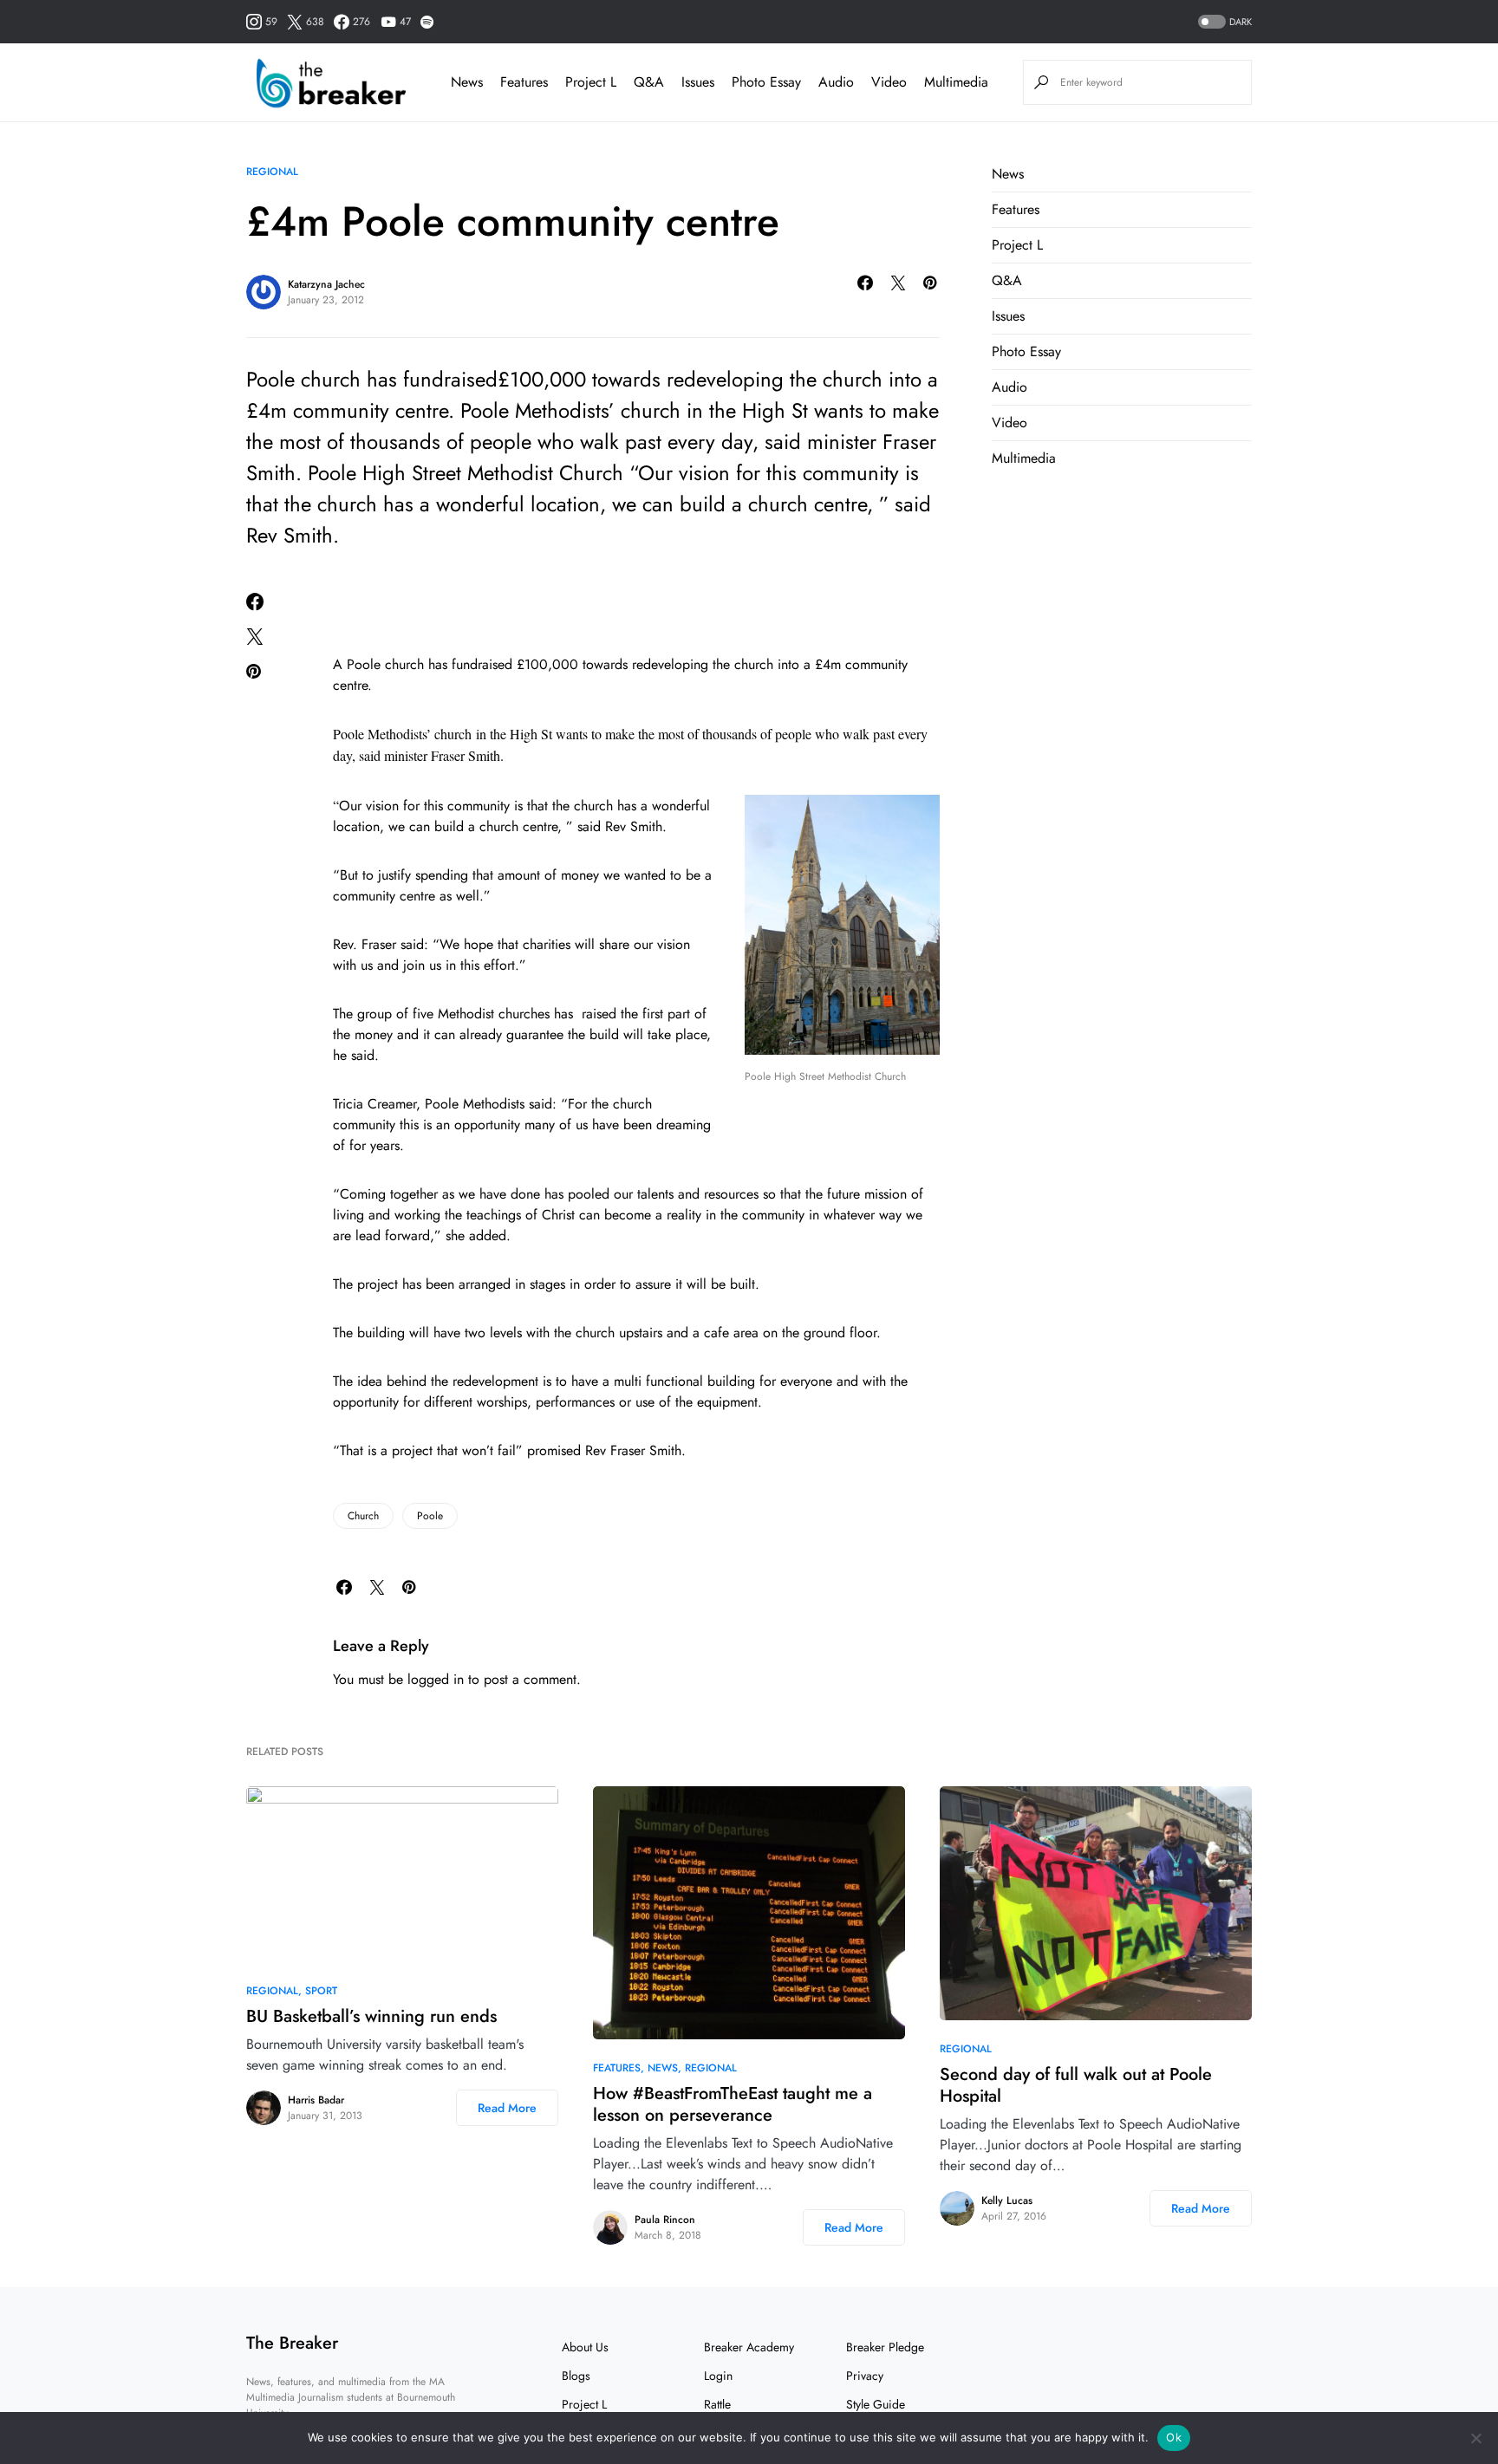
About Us (585, 2347)
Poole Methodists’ (384, 734)
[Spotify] (427, 22)
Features (1016, 209)
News (1008, 174)
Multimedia (1024, 458)
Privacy (865, 2376)
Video (1010, 423)
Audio (1010, 387)
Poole (430, 1516)
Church (363, 1516)
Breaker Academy (749, 2347)
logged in (436, 1679)
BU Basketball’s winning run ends (371, 2016)
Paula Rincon (665, 2220)
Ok (1174, 2437)
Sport (321, 1991)
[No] (1476, 2438)
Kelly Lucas (1007, 2201)
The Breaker (292, 2343)
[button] (1223, 22)
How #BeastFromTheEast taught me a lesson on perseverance (733, 2104)
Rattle (717, 2404)
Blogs (576, 2376)
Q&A (1007, 280)
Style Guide (876, 2404)
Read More (507, 2108)
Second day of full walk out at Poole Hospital (1076, 2085)
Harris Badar (316, 2100)
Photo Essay (1026, 351)
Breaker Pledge (885, 2347)
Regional (272, 172)
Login (718, 2376)
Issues (1008, 316)
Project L (1017, 245)
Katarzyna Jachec (326, 284)
